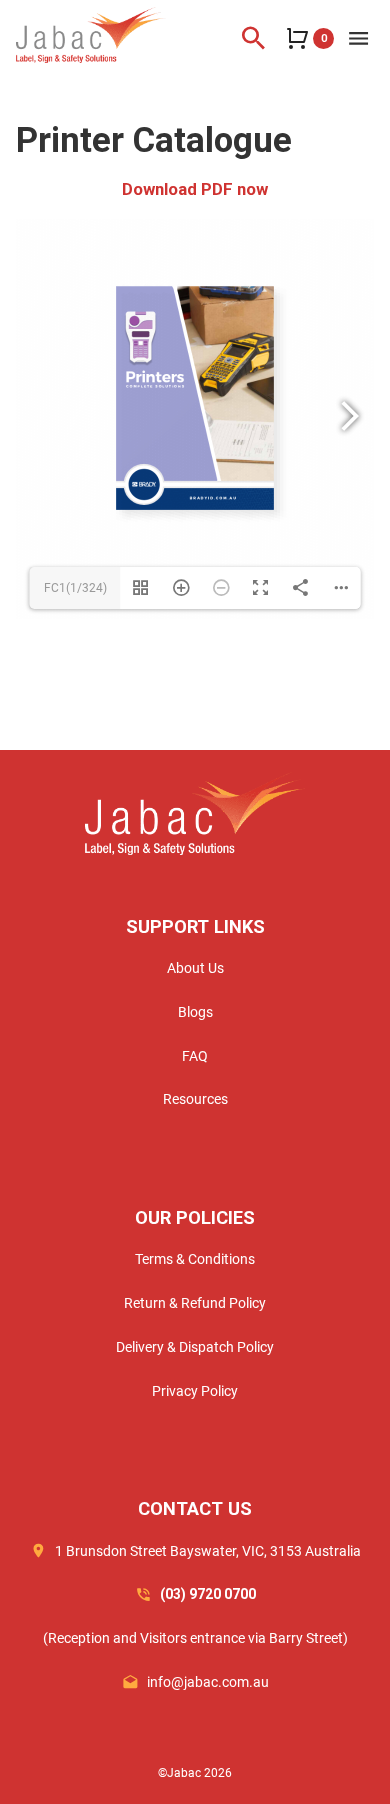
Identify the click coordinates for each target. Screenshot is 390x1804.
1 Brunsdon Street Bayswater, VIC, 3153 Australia (208, 1551)
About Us (195, 968)
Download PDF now (195, 189)
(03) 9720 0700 (208, 1594)
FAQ (195, 1056)
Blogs (195, 1012)
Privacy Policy (195, 1391)
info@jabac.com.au (208, 1682)
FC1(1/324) (75, 588)
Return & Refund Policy (195, 1303)
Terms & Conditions (195, 1259)
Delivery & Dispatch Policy (195, 1347)
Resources (195, 1099)
